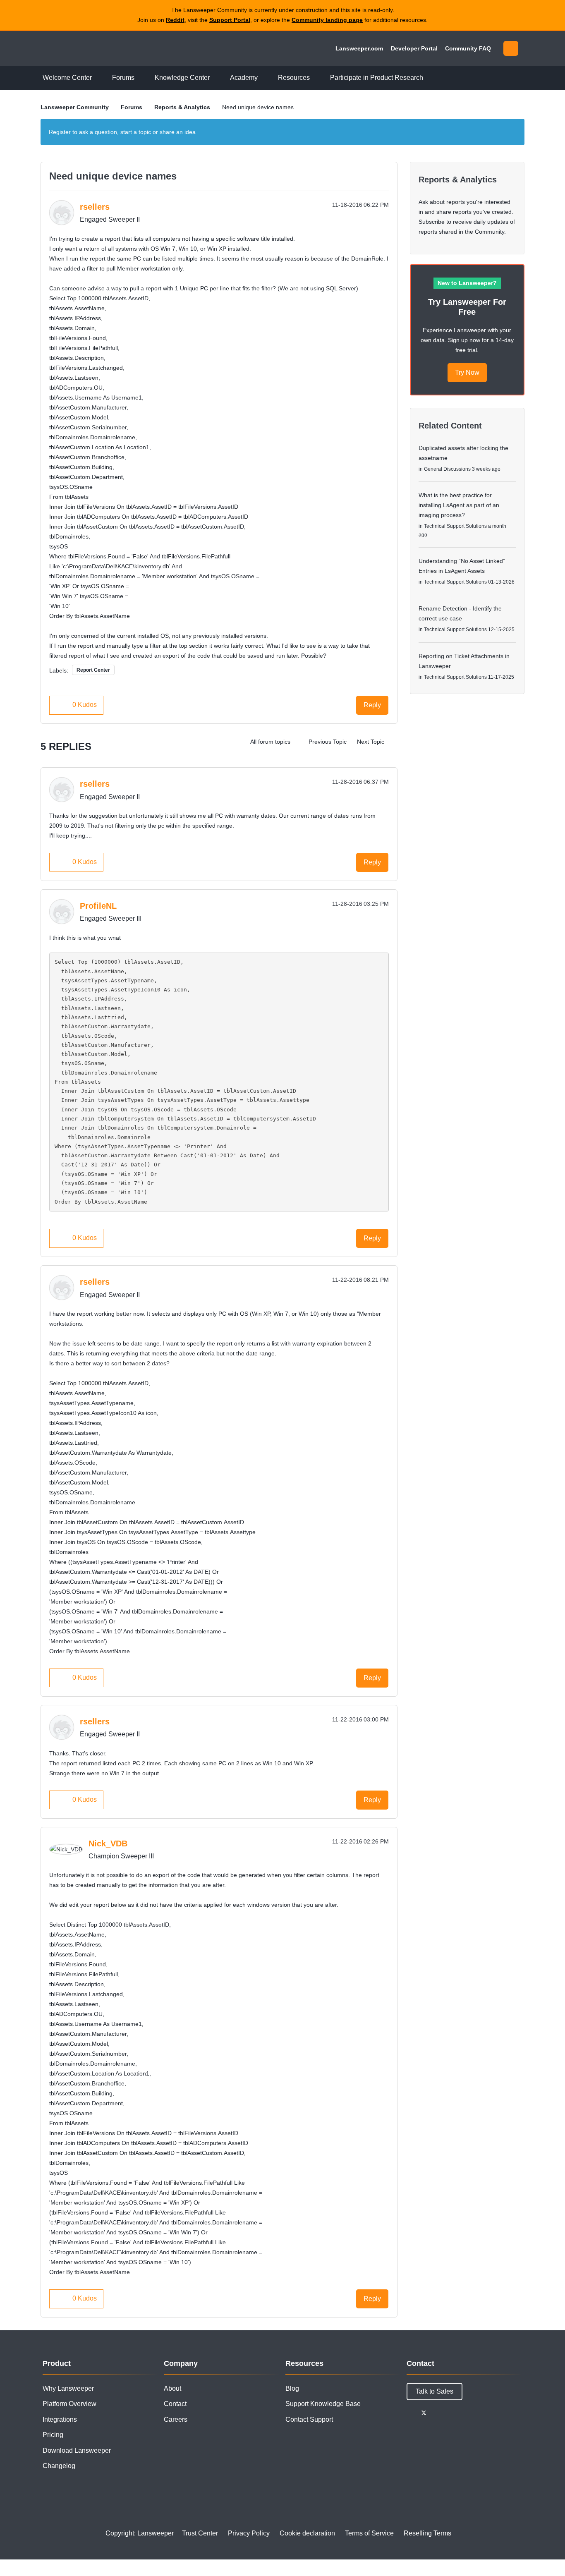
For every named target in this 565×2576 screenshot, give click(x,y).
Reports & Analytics (182, 107)
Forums (132, 107)
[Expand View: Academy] (264, 78)
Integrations (60, 2419)
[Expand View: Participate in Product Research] (429, 78)
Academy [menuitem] (244, 78)
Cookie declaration (307, 2533)
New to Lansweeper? (467, 283)
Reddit (175, 20)
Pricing (53, 2435)
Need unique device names (113, 176)
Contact (175, 2404)
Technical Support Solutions (455, 526)
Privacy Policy (249, 2533)
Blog (292, 2388)
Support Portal (230, 20)
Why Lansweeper (68, 2388)
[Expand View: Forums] (141, 78)
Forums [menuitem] (123, 78)
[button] (58, 705)
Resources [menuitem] (294, 78)
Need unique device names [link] (258, 107)
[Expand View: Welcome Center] (98, 78)
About (172, 2388)
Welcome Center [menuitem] (67, 78)
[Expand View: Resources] (316, 78)
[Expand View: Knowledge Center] (216, 78)
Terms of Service (369, 2533)
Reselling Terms (427, 2533)
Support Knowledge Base (323, 2404)
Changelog (59, 2466)
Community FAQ (468, 48)
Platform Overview (69, 2404)
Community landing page (327, 20)
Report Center (93, 670)
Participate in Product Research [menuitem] (377, 78)
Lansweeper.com (359, 48)
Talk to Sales (435, 2391)
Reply (372, 705)
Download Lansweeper (77, 2450)
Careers (176, 2419)
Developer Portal (414, 48)
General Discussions (447, 469)
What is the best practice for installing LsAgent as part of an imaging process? (459, 505)
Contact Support (309, 2419)
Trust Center (200, 2533)
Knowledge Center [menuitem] (182, 78)
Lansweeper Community (97, 48)
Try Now (467, 372)
